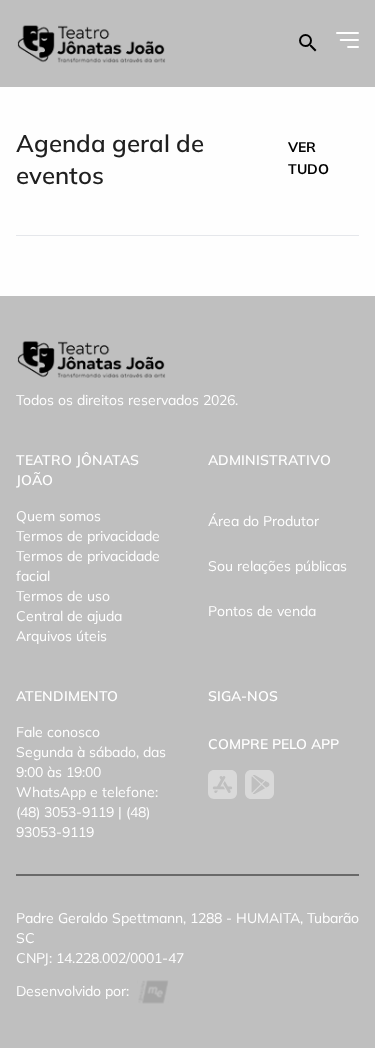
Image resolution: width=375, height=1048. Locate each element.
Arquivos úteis (61, 636)
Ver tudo (308, 158)
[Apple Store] (222, 784)
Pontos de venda (262, 611)
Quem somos (58, 516)
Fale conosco (58, 732)
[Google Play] (259, 784)
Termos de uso (63, 596)
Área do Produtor (263, 521)
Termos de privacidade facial (88, 566)
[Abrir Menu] (347, 40)
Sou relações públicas (277, 566)
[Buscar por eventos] (307, 43)
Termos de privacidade (88, 536)
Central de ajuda (69, 616)
